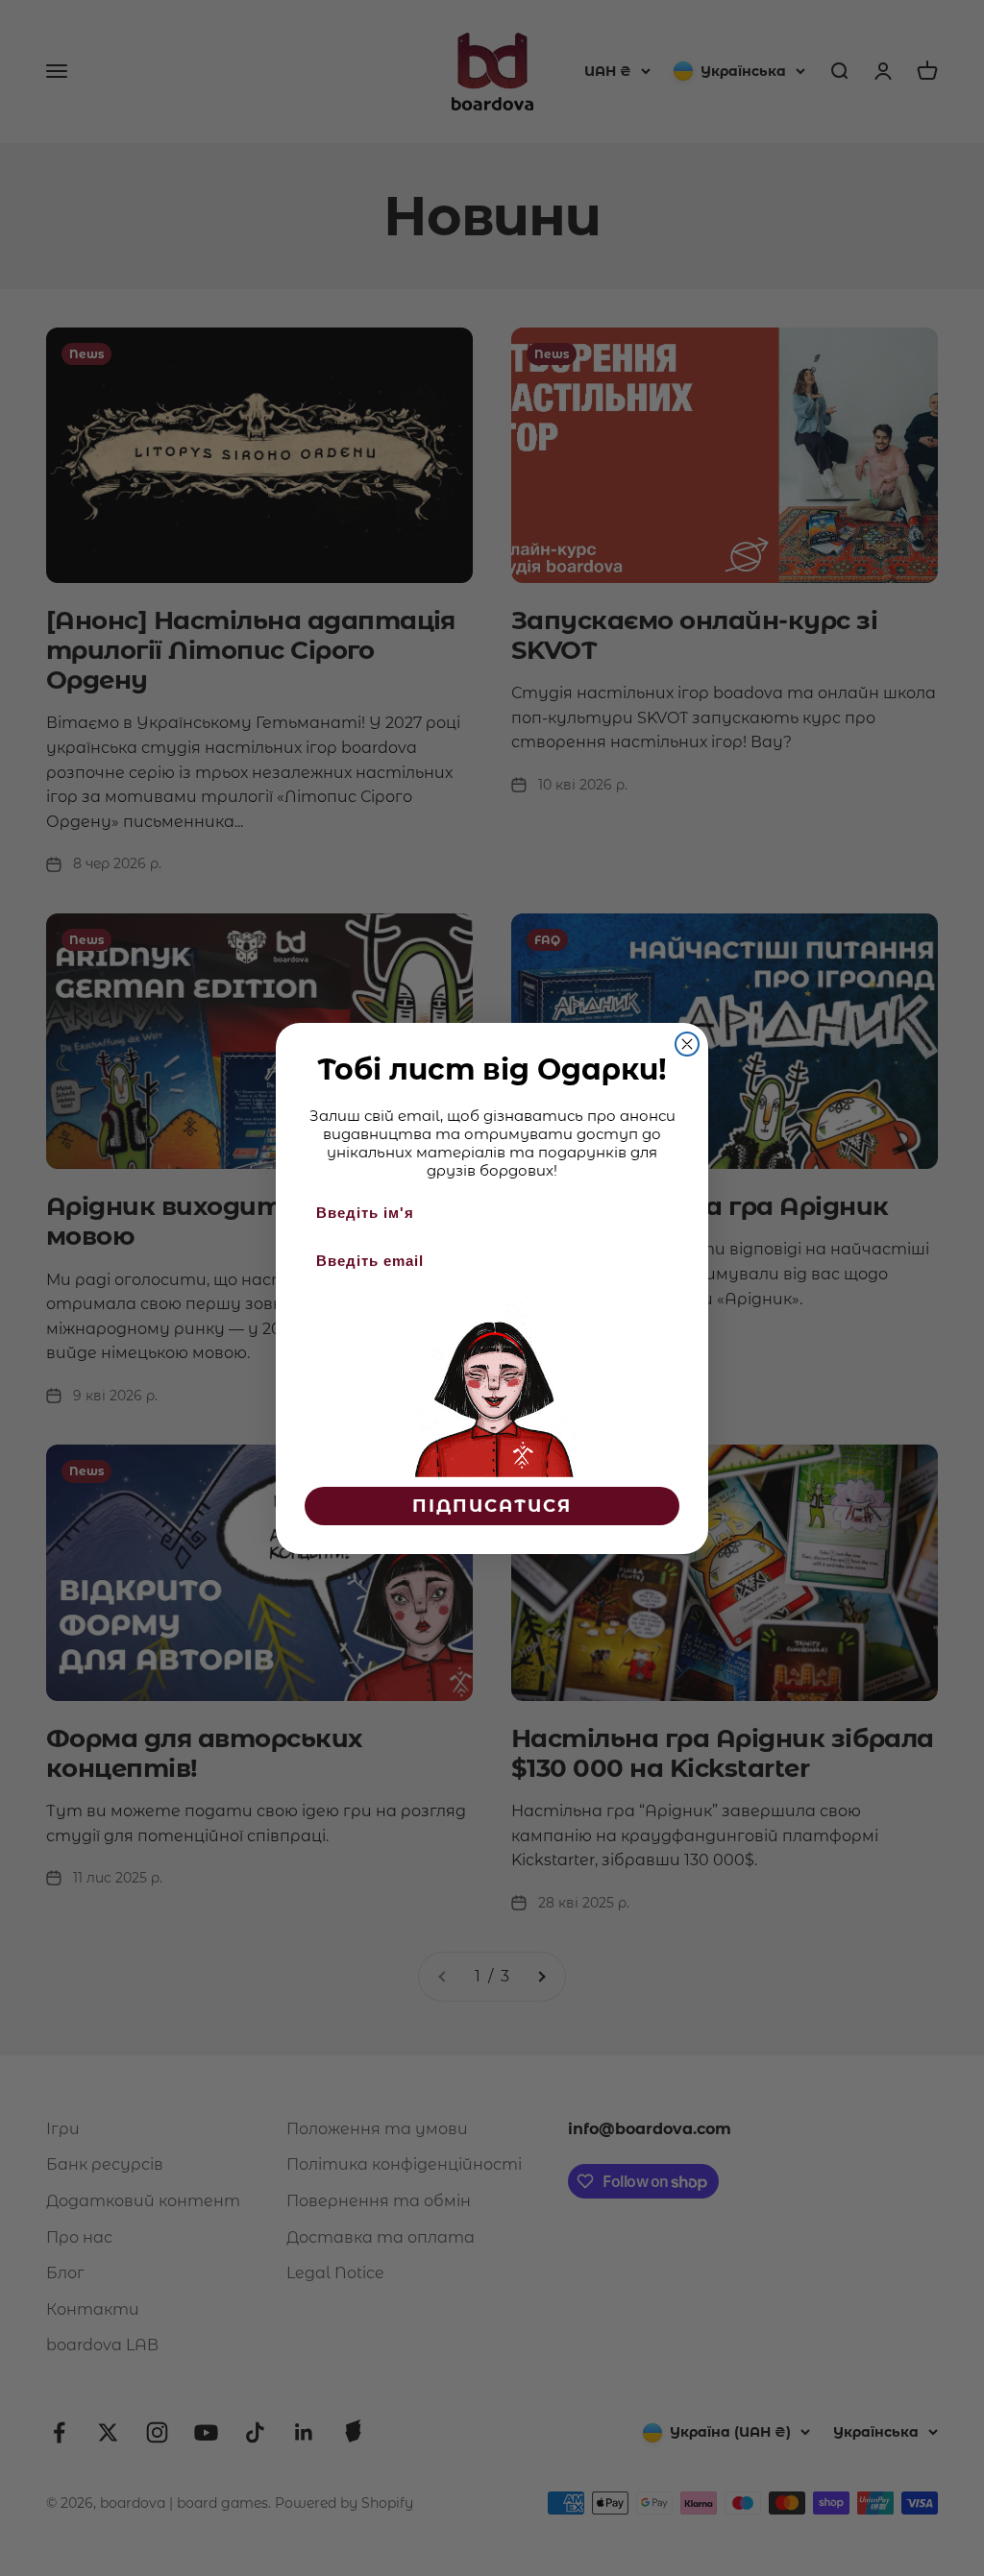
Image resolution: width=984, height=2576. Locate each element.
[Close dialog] (687, 1044)
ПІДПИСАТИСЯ (492, 1506)
